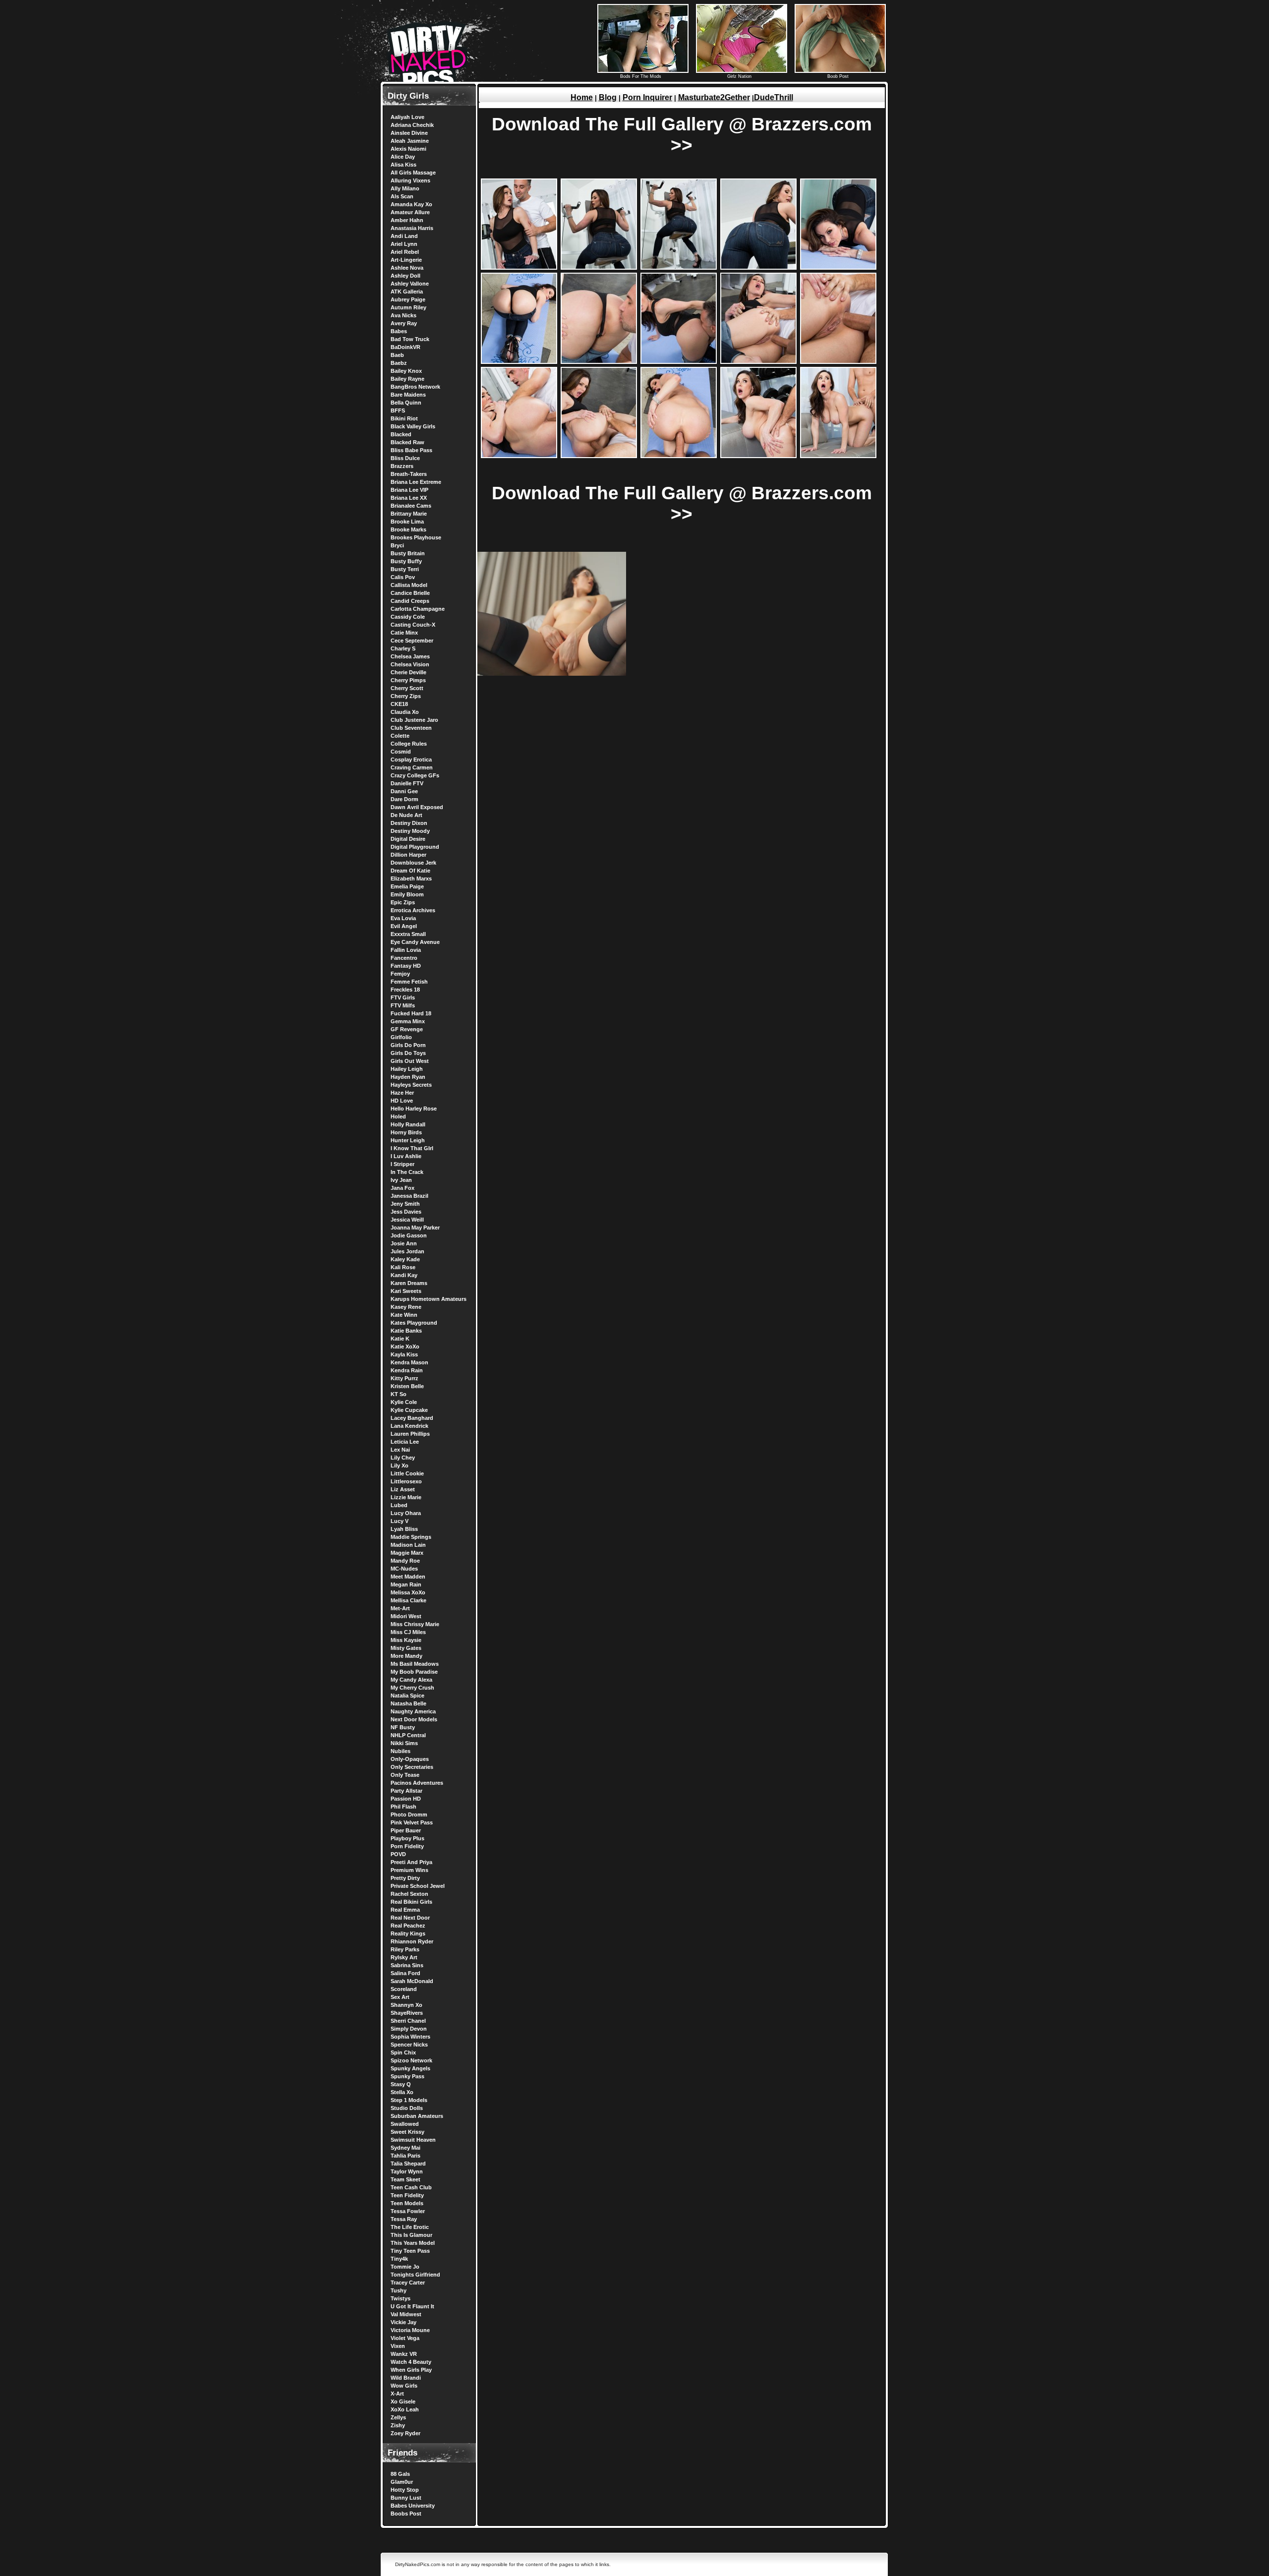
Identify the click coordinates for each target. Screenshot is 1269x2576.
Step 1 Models (409, 2100)
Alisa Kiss (404, 165)
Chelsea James (410, 656)
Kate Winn (404, 1315)
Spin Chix (403, 2052)
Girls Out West (410, 1061)
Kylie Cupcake (409, 1410)
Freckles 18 (405, 990)
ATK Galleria (407, 292)
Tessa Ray (404, 2219)
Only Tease (405, 1775)
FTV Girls (403, 997)
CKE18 (399, 704)
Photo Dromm (409, 1815)
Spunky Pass (407, 2076)
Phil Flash (404, 1807)
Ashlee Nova (407, 268)
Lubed (399, 1505)
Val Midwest (406, 2314)
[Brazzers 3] (679, 267)
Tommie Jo (405, 2267)
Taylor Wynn (407, 2171)
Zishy (398, 2425)
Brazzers (402, 466)
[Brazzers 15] (838, 456)
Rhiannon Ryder (412, 1941)
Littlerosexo (406, 1481)
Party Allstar (406, 1791)
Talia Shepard (408, 2164)
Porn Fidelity (407, 1846)
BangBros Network (415, 387)
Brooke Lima (407, 522)
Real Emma (405, 1910)
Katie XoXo (405, 1347)
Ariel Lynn (404, 244)
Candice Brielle (410, 593)
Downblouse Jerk (413, 863)
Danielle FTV (407, 783)
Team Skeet (405, 2179)
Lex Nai (400, 1450)
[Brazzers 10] (838, 362)
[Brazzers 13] (679, 456)
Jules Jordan (407, 1251)
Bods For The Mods (641, 76)
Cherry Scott (407, 688)
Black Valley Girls (413, 426)
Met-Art (400, 1608)
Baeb (397, 355)
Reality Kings (408, 1933)
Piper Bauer (406, 1830)
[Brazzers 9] (758, 362)
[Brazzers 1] (519, 267)
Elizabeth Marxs (411, 878)
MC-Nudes (404, 1569)
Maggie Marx (407, 1553)
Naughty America (413, 1711)
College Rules (409, 744)
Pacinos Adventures (417, 1783)
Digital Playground (415, 847)
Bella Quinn (406, 403)
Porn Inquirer (647, 97)
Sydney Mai (405, 2148)
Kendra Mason (409, 1362)
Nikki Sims (404, 1743)
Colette (400, 736)
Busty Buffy (406, 561)
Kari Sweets (406, 1291)
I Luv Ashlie (406, 1156)
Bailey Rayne (407, 379)
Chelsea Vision (410, 664)
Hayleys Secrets (411, 1085)
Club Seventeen (411, 728)
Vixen (398, 2346)
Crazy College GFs (415, 775)
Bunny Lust (406, 2498)
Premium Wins (409, 1870)
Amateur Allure (410, 212)
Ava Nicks (404, 315)
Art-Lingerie (406, 260)
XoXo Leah (405, 2409)
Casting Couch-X (413, 625)
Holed (398, 1116)
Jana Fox (403, 1188)
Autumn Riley (408, 307)
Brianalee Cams (411, 506)
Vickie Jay (404, 2322)
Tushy (399, 2290)
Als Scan (402, 196)
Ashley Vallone (410, 284)
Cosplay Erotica (411, 760)
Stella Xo (402, 2092)
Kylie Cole (404, 1402)
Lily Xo (400, 1465)
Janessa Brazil (409, 1196)
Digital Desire (408, 839)
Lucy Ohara (406, 1513)
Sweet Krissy (407, 2132)
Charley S (403, 648)
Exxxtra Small (408, 934)
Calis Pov (403, 577)
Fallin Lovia (406, 950)
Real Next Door (410, 1918)
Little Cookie (407, 1473)
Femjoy (400, 974)
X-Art (397, 2394)
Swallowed (405, 2124)
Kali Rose (403, 1267)
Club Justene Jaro (414, 720)
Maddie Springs (411, 1537)
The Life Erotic (410, 2227)
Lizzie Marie (406, 1497)
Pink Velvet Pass (412, 1822)
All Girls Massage (413, 173)
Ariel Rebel (405, 252)
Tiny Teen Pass (410, 2251)
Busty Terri (405, 569)
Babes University (413, 2506)
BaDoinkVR (405, 347)
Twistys (401, 2298)
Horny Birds (406, 1132)
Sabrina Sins (407, 1965)
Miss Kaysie (406, 1640)
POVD (398, 1854)
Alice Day (403, 157)
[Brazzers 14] (758, 456)
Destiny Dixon (409, 823)
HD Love (402, 1101)
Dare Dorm (404, 799)
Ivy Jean (401, 1180)
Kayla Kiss (404, 1354)
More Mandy (406, 1656)
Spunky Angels (410, 2068)
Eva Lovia (403, 918)
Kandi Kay (404, 1275)
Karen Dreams (409, 1283)
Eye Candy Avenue (415, 942)
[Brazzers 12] (599, 456)
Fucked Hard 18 (411, 1013)
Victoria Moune (410, 2330)
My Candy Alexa (411, 1680)
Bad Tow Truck (410, 339)
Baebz (399, 363)
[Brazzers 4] (758, 267)
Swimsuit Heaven (413, 2140)
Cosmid (401, 752)
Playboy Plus (407, 1838)
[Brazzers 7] (599, 362)
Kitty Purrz (404, 1378)
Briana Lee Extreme (416, 482)
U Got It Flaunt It (412, 2306)
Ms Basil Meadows (415, 1664)
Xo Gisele (403, 2401)
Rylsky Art (404, 1957)
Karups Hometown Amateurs (429, 1299)
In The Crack (407, 1172)
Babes (399, 331)
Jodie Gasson (409, 1235)
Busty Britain (408, 553)
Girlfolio (401, 1037)
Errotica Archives (413, 910)
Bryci (397, 545)
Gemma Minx (408, 1021)
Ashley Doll (405, 276)
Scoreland (404, 1989)
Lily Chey (403, 1458)
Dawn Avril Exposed (417, 807)
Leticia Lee (405, 1442)
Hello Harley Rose (414, 1109)
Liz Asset (403, 1489)
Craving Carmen (412, 767)
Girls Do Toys (408, 1053)
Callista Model (409, 585)
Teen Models (407, 2203)
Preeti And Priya (411, 1862)
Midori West (406, 1616)
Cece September (412, 641)
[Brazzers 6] (519, 362)
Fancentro (404, 958)
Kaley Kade (405, 1259)
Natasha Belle (408, 1703)
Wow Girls (404, 2386)
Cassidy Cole (408, 617)
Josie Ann (404, 1243)
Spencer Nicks (409, 2045)
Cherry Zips (406, 696)
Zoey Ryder (405, 2433)
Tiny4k (399, 2259)
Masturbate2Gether (714, 97)
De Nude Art (406, 815)
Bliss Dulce (405, 458)
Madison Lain (408, 1545)
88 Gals (400, 2474)
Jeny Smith (405, 1204)
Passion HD (406, 1799)
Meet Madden (408, 1577)
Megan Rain (406, 1584)
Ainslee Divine (409, 133)
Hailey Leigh (407, 1069)
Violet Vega (405, 2338)
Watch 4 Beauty (411, 2362)
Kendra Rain (407, 1370)
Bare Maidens (408, 395)
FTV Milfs (403, 1005)
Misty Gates (406, 1648)
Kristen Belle (407, 1386)
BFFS (398, 410)
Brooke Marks (408, 529)
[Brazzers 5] (838, 267)
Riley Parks (405, 1949)
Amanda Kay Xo (411, 204)
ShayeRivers (407, 2013)
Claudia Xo (405, 712)
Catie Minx (404, 633)
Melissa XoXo (408, 1592)
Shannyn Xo (406, 2005)
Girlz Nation (739, 76)
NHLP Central (408, 1735)
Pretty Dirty (405, 1878)
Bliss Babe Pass (411, 450)
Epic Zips (403, 902)
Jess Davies (406, 1212)
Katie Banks (406, 1331)
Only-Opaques (410, 1759)
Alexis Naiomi (408, 149)
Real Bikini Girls (411, 1902)
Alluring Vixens (410, 180)
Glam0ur (402, 2482)
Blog (608, 97)
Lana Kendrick (409, 1426)
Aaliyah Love (407, 117)
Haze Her (402, 1093)
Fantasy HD (406, 966)
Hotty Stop (405, 2490)
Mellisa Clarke (408, 1600)
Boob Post (838, 76)
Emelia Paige (407, 886)
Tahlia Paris (405, 2156)
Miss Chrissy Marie (415, 1624)
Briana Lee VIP (409, 490)
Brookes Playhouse (416, 537)
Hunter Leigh (408, 1140)
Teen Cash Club (411, 2187)
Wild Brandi (406, 2378)
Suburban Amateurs (417, 2116)
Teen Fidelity (407, 2195)
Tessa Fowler (408, 2211)
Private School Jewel (418, 1886)
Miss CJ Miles (408, 1632)
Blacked (401, 434)
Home (582, 97)
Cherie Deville (408, 672)
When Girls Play (411, 2370)
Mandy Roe (405, 1561)
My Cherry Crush (412, 1688)
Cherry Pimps (408, 680)
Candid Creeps (410, 601)
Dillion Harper (408, 855)
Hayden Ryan (408, 1077)
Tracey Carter (408, 2283)
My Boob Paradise (414, 1672)
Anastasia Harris (412, 228)
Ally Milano (405, 188)
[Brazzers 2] (599, 267)
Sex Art (400, 1997)
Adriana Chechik (412, 125)
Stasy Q (401, 2084)
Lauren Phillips (410, 1434)
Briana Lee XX (409, 498)
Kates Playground (414, 1323)
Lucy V (400, 1521)
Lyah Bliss (404, 1529)
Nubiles (401, 1751)
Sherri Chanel (408, 2021)
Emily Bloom (407, 894)
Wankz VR (404, 2354)
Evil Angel (404, 926)
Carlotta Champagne (418, 609)
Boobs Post (406, 2514)
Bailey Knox (406, 371)
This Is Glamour (411, 2235)
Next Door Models (414, 1719)
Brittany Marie (409, 514)
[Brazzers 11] (519, 456)
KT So (399, 1394)
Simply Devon (409, 2029)
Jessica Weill (407, 1220)
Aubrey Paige (408, 299)
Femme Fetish (409, 982)
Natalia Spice (407, 1696)
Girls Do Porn (408, 1045)
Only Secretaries (412, 1767)
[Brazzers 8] (679, 362)
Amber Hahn (407, 220)
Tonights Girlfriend (415, 2275)
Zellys (398, 2417)
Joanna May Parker (415, 1228)
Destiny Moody (410, 831)
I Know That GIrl (412, 1148)
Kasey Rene (406, 1307)
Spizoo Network (411, 2060)
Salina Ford (405, 1973)
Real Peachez (408, 1926)
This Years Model (413, 2243)
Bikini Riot (404, 418)
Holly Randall (408, 1124)
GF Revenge (407, 1029)
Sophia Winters (410, 2037)
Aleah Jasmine (410, 141)
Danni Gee (404, 791)
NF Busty (403, 1727)
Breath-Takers (409, 474)
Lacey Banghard (412, 1418)
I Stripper (403, 1164)
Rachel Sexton (409, 1894)
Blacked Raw (407, 442)
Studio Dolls (407, 2108)
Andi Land (404, 236)
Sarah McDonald (412, 1981)
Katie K (400, 1339)
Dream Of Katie (410, 871)
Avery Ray (404, 323)
